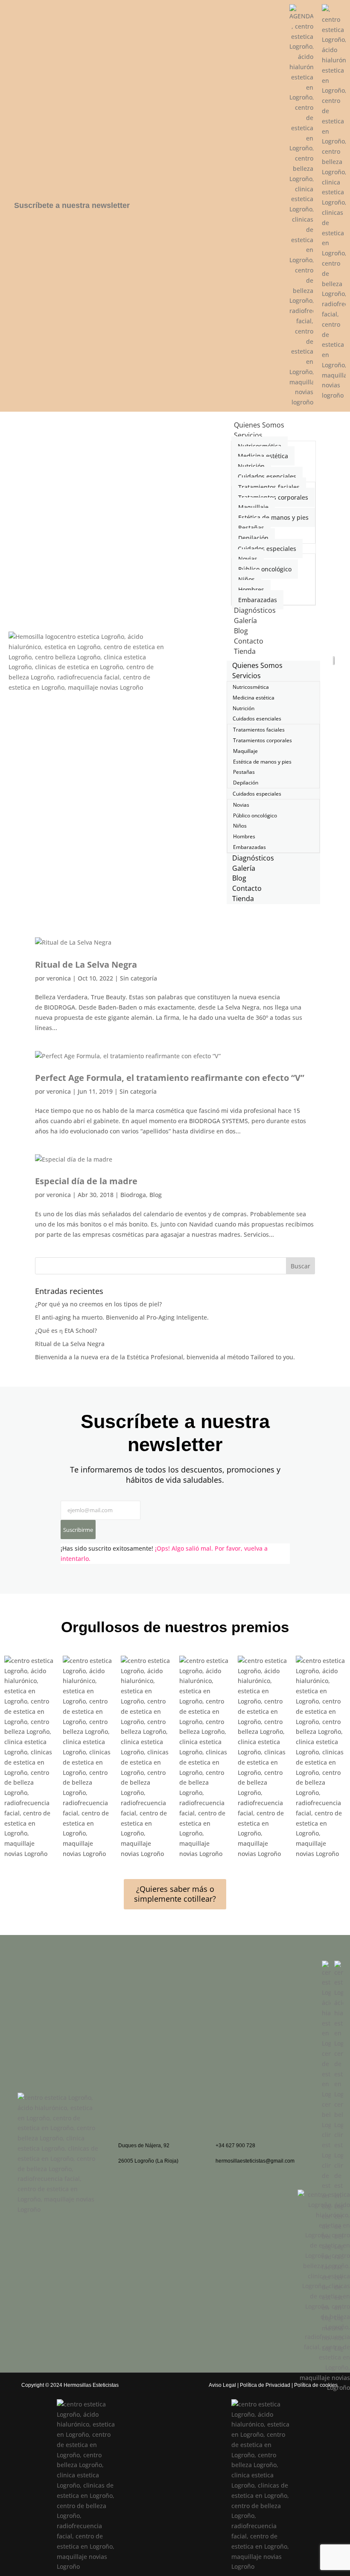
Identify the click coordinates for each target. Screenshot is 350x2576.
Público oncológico (265, 569)
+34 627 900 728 (235, 2146)
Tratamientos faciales (269, 487)
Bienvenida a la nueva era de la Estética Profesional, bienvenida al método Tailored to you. (165, 1357)
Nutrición (251, 466)
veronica (59, 978)
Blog (156, 1195)
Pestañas (251, 528)
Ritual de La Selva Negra (86, 965)
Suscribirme (78, 1530)
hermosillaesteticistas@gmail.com (255, 2161)
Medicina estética (263, 456)
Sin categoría (139, 978)
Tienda (245, 651)
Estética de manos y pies (273, 517)
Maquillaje (253, 507)
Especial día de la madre (86, 1181)
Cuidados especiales (267, 549)
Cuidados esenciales (267, 476)
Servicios (248, 435)
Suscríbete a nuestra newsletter (72, 205)
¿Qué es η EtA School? (66, 1330)
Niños (246, 579)
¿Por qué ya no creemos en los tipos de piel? (98, 1304)
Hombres (251, 590)
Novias (248, 559)
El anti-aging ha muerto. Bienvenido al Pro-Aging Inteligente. (122, 1317)
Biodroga (133, 1195)
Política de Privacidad (265, 2385)
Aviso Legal (222, 2385)
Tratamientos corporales (273, 497)
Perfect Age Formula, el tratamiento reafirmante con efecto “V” (170, 1078)
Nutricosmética (260, 446)
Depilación (253, 538)
